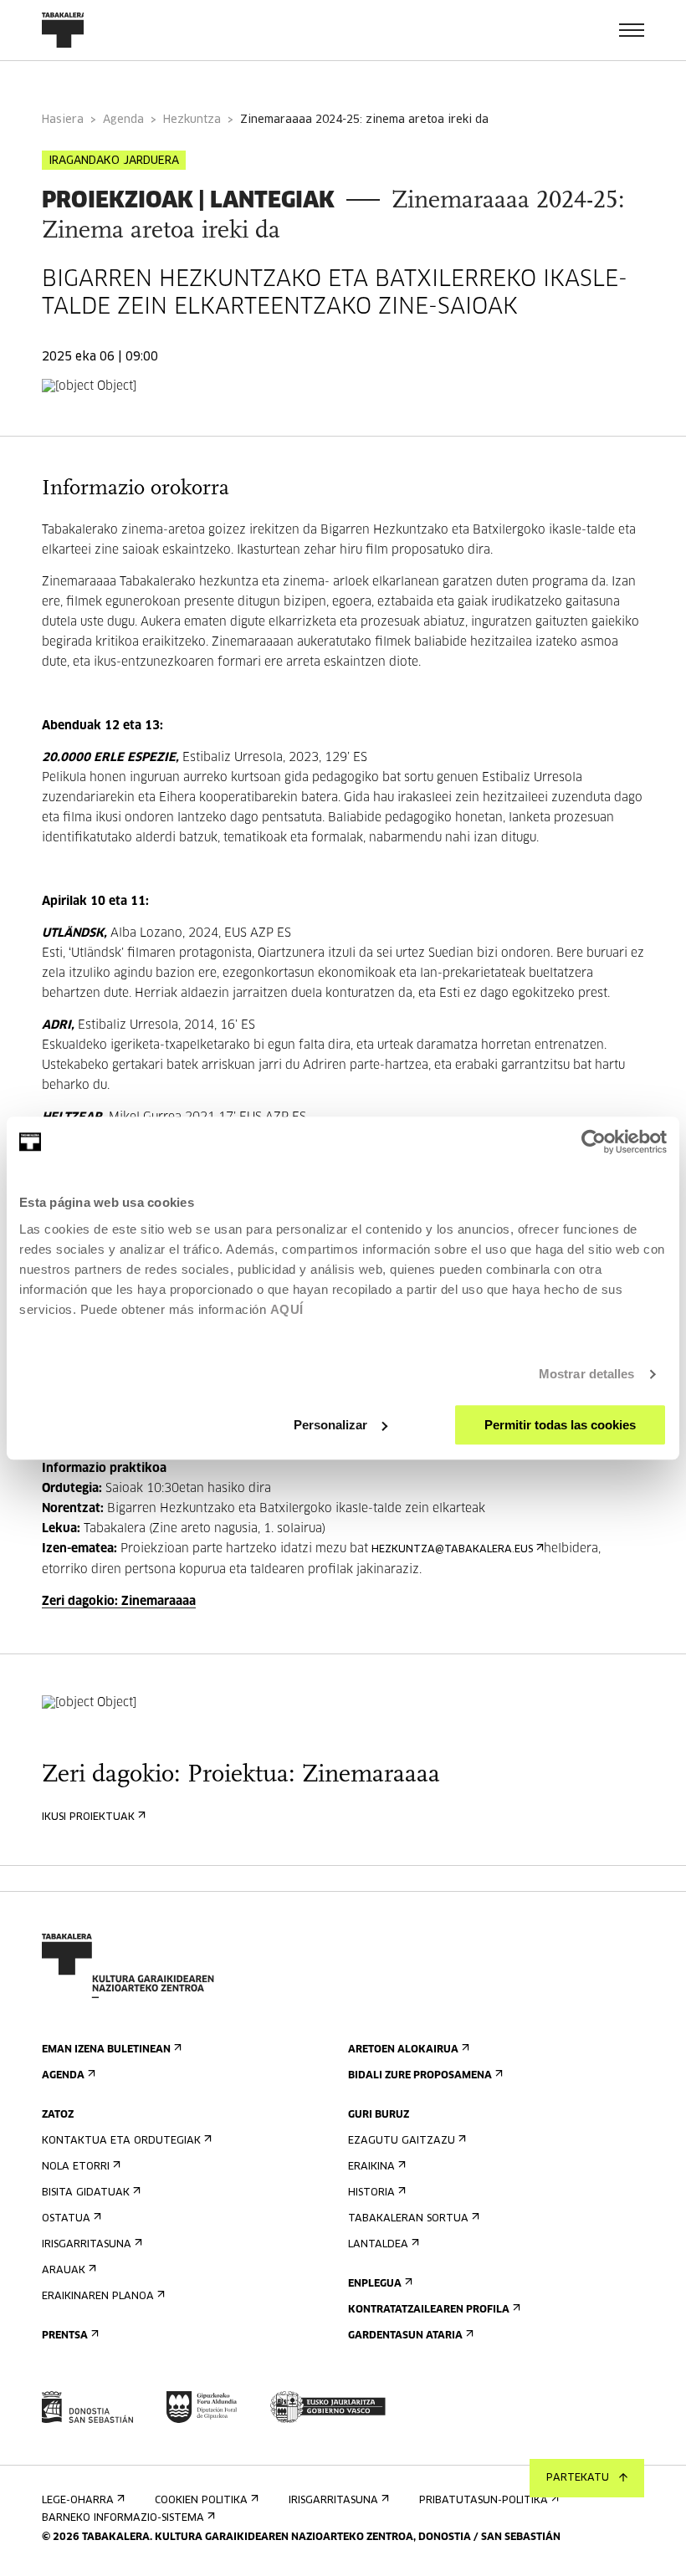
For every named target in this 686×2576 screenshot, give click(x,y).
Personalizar (330, 1425)
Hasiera (63, 120)
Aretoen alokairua (403, 2050)
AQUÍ (287, 1309)
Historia (371, 2193)
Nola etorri (76, 2167)
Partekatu (578, 2478)
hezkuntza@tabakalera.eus (452, 1550)
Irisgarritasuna (87, 2245)
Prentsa (65, 2336)
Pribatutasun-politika (484, 2501)
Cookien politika (201, 2501)
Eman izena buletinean (106, 2050)
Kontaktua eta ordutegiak (121, 2141)
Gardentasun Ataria (405, 2336)
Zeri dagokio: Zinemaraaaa (119, 1602)
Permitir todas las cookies (560, 1425)
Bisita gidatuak (86, 2193)
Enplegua (375, 2284)
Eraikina (371, 2167)
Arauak (64, 2271)
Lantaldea (378, 2245)
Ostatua (66, 2219)
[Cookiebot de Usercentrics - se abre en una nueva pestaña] (594, 1142)
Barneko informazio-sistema (123, 2518)
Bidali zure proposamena (420, 2076)
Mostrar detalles (587, 1374)
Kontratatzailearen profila (429, 2310)
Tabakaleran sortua (408, 2219)
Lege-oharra (78, 2501)
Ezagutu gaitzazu (402, 2141)
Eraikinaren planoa (98, 2297)
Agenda (123, 120)
